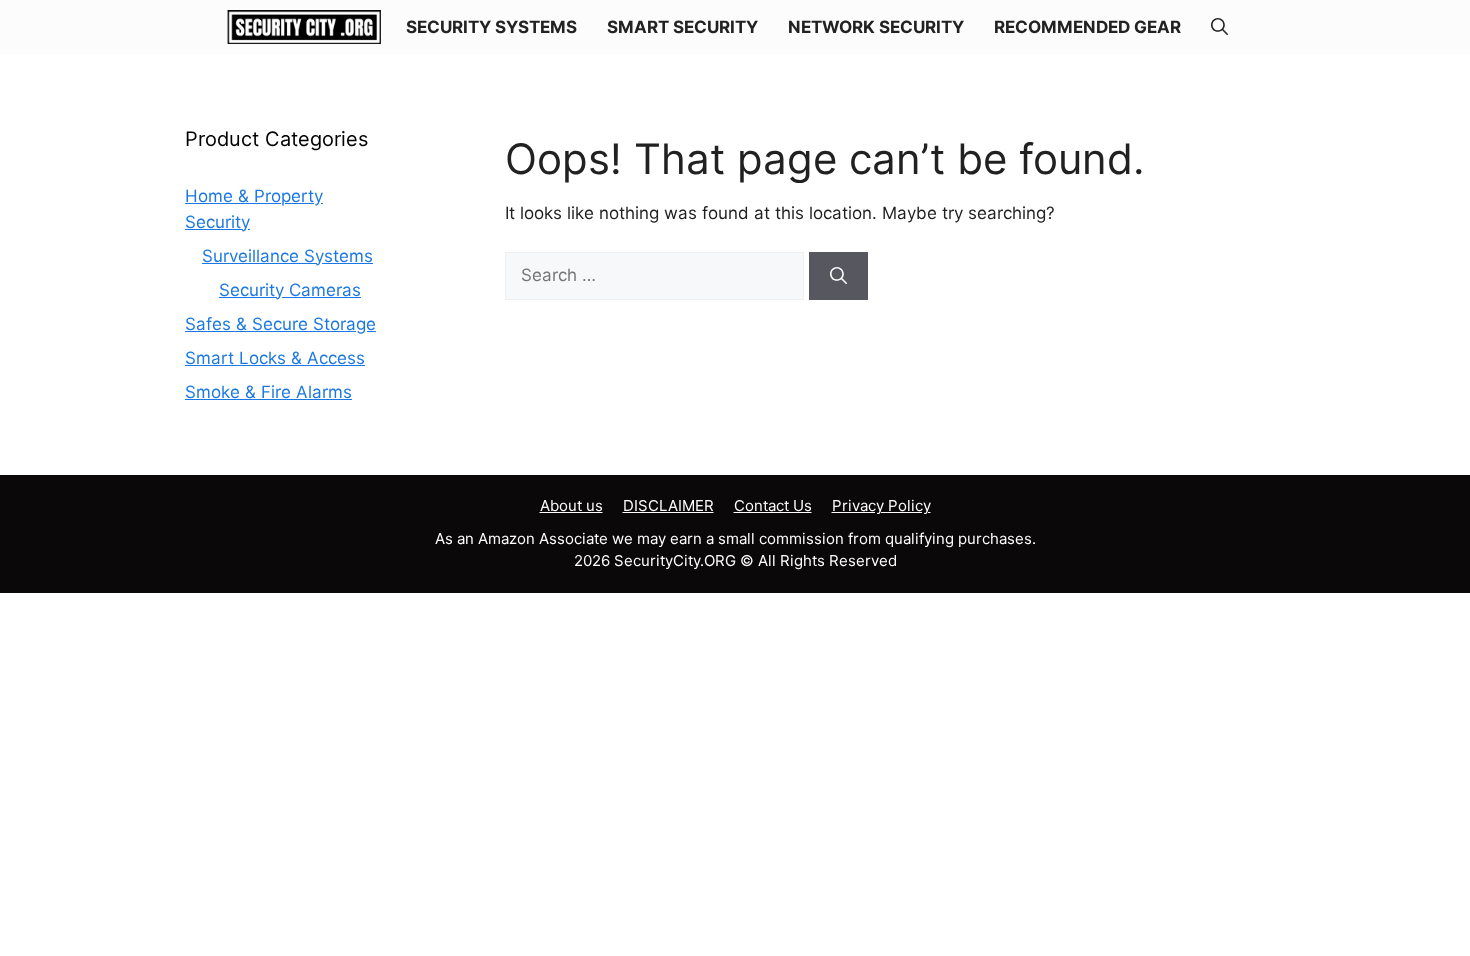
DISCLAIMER (668, 505)
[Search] (838, 276)
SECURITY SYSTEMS (491, 27)
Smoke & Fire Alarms (268, 392)
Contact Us (773, 505)
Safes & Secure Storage (280, 324)
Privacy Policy (881, 505)
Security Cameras (290, 290)
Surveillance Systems (287, 256)
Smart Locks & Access (275, 358)
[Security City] (304, 27)
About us (571, 505)
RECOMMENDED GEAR (1087, 27)
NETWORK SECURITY (876, 27)
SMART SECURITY (682, 27)
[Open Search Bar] (1219, 27)
